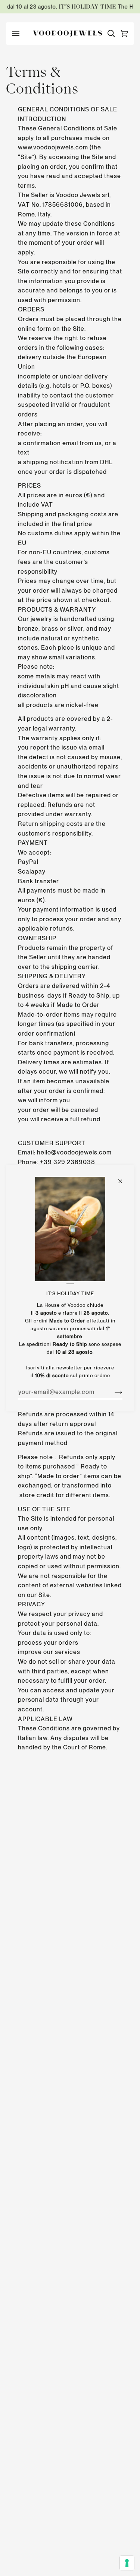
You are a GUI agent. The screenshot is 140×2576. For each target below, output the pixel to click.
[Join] (112, 1392)
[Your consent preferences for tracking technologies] (127, 2563)
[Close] (123, 1178)
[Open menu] (19, 34)
